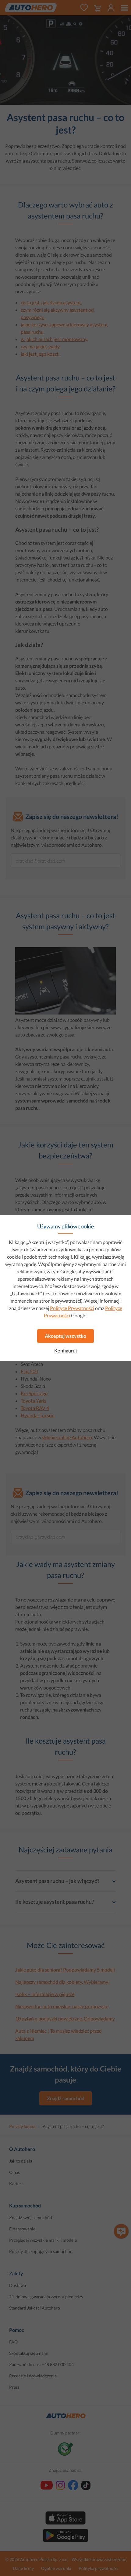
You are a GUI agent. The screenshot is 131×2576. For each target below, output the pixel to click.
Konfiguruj (65, 1351)
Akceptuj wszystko (65, 1336)
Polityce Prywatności (72, 1308)
